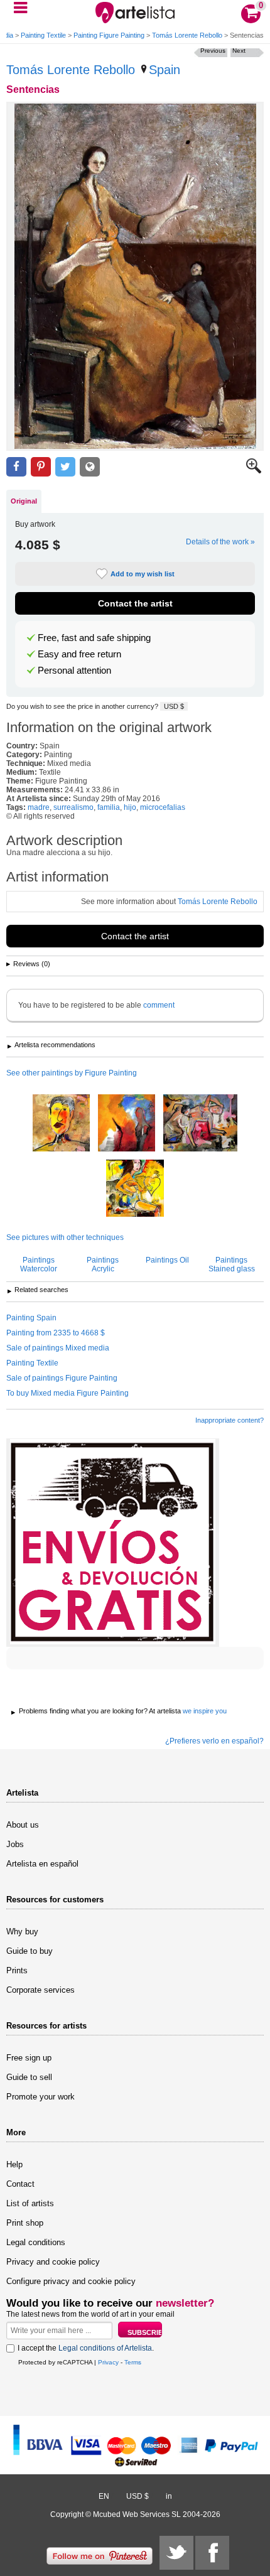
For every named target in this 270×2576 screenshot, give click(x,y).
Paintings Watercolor (39, 1264)
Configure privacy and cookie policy (71, 2281)
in (169, 2496)
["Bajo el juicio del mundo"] (127, 1124)
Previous (213, 51)
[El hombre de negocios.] (61, 1124)
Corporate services (40, 1990)
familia (109, 807)
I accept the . (86, 2348)
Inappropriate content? (229, 1420)
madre (39, 807)
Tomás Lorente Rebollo (187, 35)
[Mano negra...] (200, 1124)
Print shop (25, 2223)
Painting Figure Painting (109, 35)
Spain (165, 70)
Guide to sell (29, 2077)
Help (14, 2164)
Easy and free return (79, 654)
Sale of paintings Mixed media (58, 1348)
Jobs (15, 1844)
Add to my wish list (143, 574)
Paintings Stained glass (232, 1264)
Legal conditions (36, 2242)
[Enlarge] (254, 471)
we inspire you (205, 1711)
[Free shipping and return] (113, 1543)
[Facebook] (212, 2553)
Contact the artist (135, 603)
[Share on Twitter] (65, 467)
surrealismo (73, 807)
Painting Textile (43, 35)
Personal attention (74, 671)
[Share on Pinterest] (41, 467)
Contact (20, 2184)
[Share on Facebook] (16, 467)
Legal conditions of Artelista (105, 2348)
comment (159, 1005)
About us (23, 1825)
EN (104, 2496)
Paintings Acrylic (103, 1264)
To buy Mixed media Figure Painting (67, 1393)
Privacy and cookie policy (53, 2262)
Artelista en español (42, 1864)
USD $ (174, 706)
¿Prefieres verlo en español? (214, 1741)
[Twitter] (176, 2553)
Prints (17, 1970)
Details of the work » (220, 542)
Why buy (22, 1932)
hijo (130, 807)
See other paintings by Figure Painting (72, 1073)
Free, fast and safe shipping (94, 638)
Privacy (108, 2362)
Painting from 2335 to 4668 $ (56, 1333)
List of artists (30, 2203)
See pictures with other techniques (65, 1237)
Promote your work (40, 2097)
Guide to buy (30, 1951)
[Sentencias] (135, 276)
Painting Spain (31, 1318)
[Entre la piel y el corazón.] (135, 1189)
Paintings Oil (167, 1260)
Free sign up (29, 2058)
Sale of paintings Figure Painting (62, 1378)
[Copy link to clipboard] (90, 467)
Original (24, 501)
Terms (133, 2362)
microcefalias (163, 807)
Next (239, 51)
